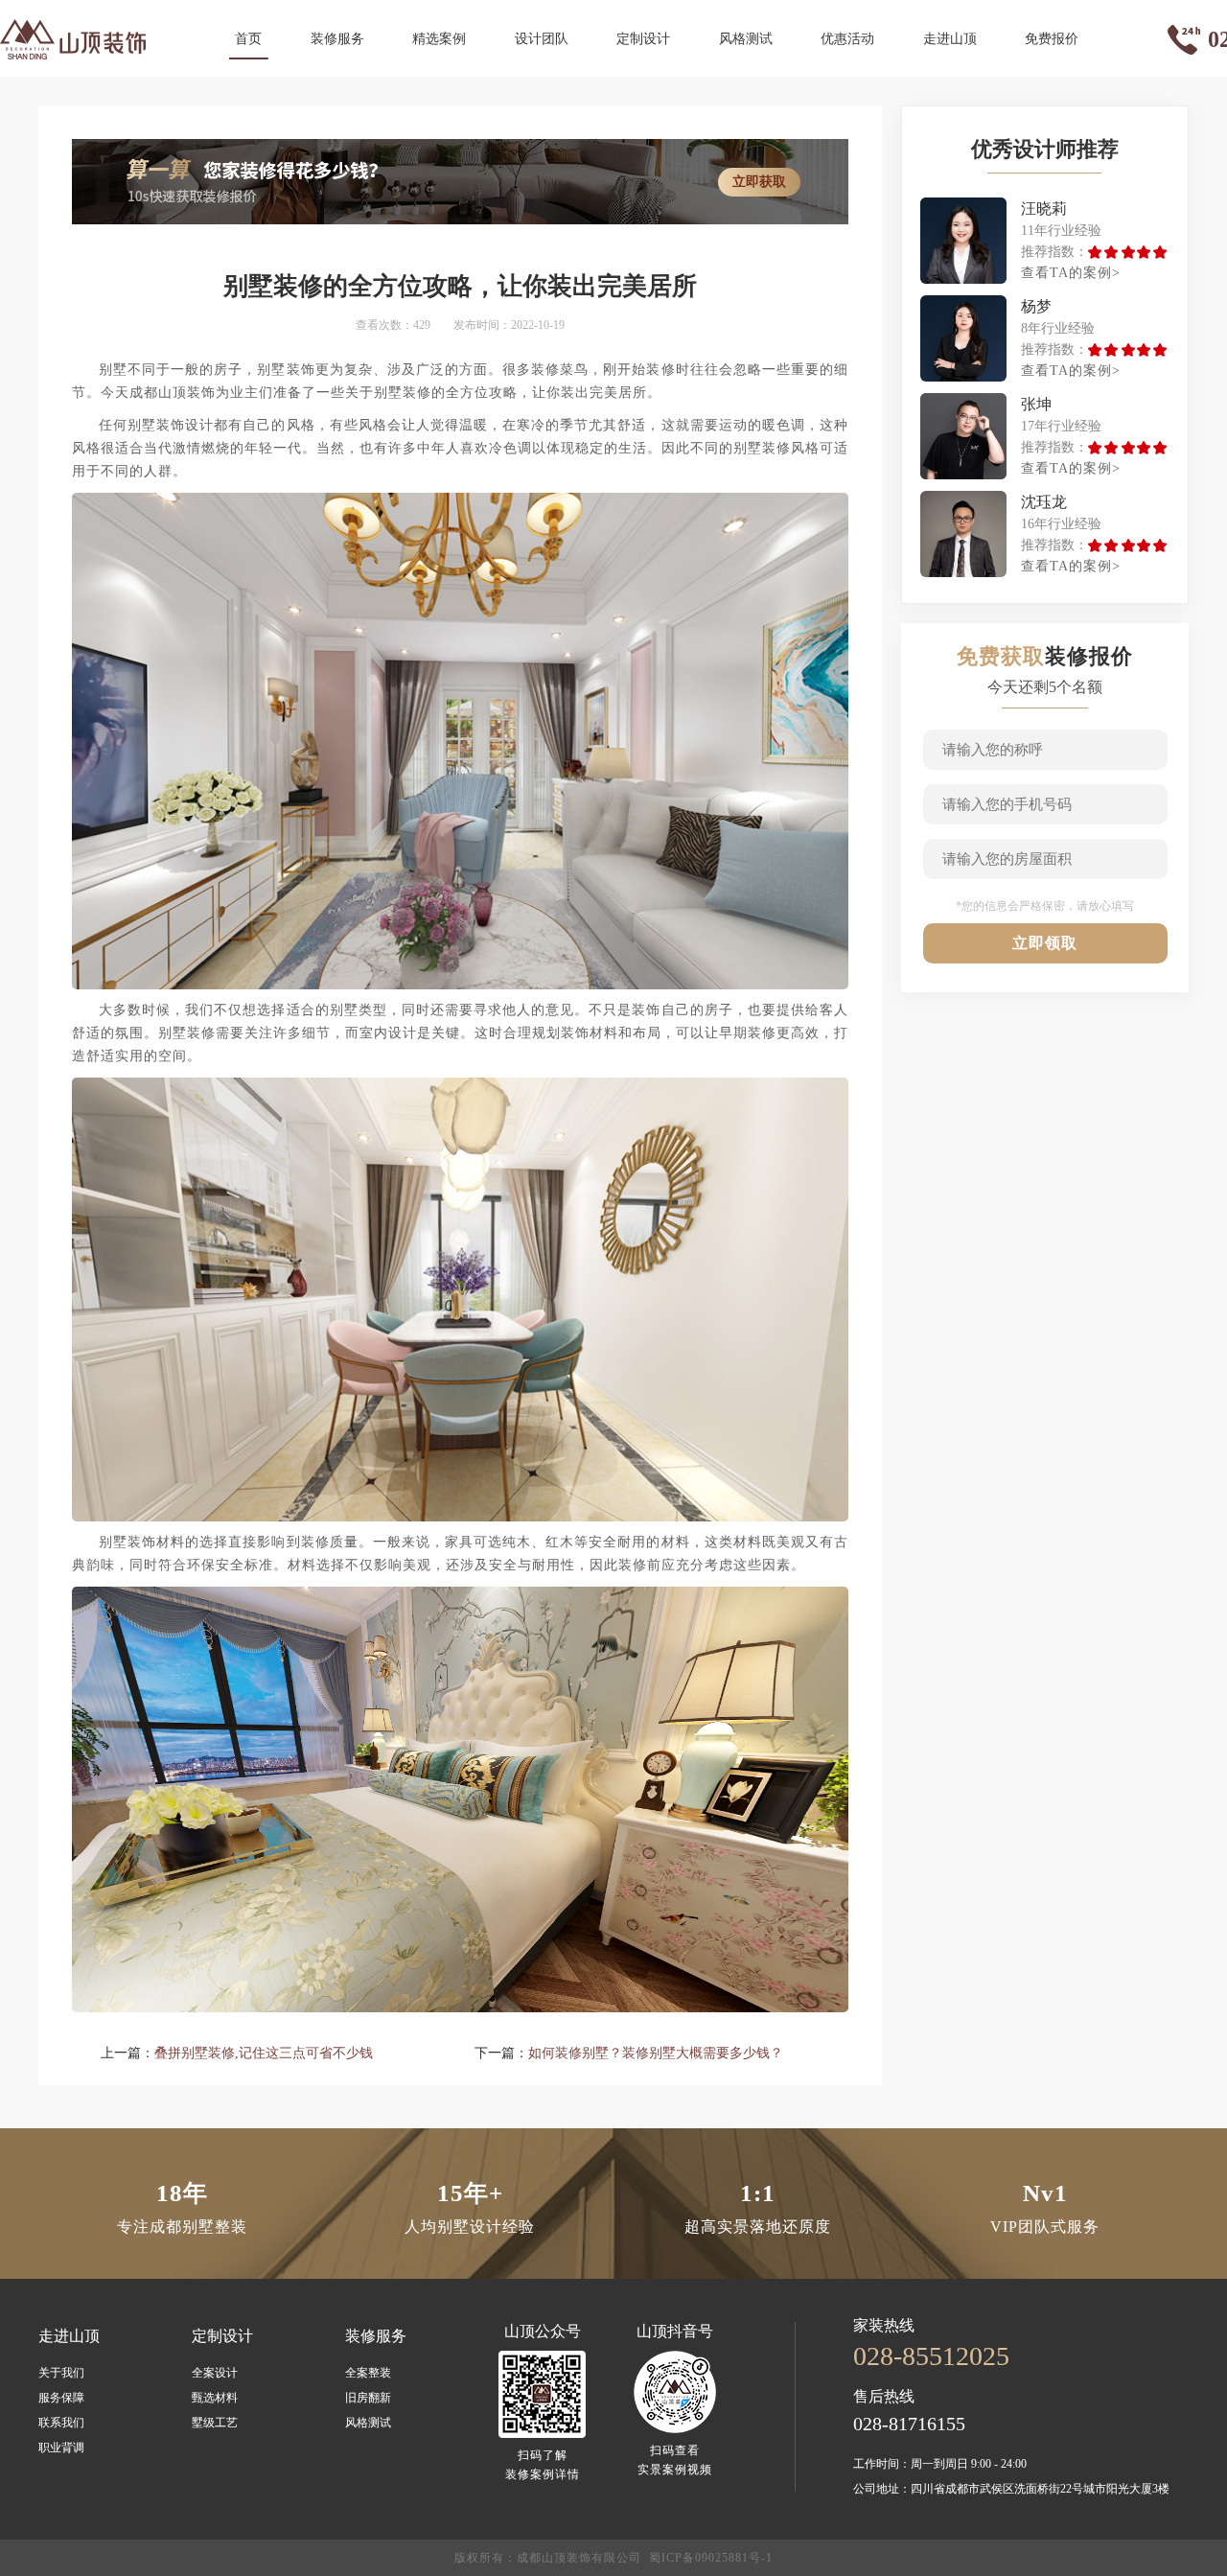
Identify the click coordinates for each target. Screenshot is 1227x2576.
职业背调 (61, 2448)
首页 (248, 39)
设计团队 (542, 39)
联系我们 (61, 2423)
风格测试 (746, 39)
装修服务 (337, 39)
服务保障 (61, 2398)
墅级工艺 (215, 2423)
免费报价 (1052, 39)
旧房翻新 (368, 2398)
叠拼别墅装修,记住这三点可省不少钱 (264, 2053)
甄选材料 (215, 2398)
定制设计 (643, 39)
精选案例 (439, 39)
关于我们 (61, 2373)
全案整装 (368, 2373)
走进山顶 (950, 39)
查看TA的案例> (1071, 273)
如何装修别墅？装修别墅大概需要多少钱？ (656, 2053)
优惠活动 (847, 39)
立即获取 (759, 182)
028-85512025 (931, 2356)
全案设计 (215, 2373)
